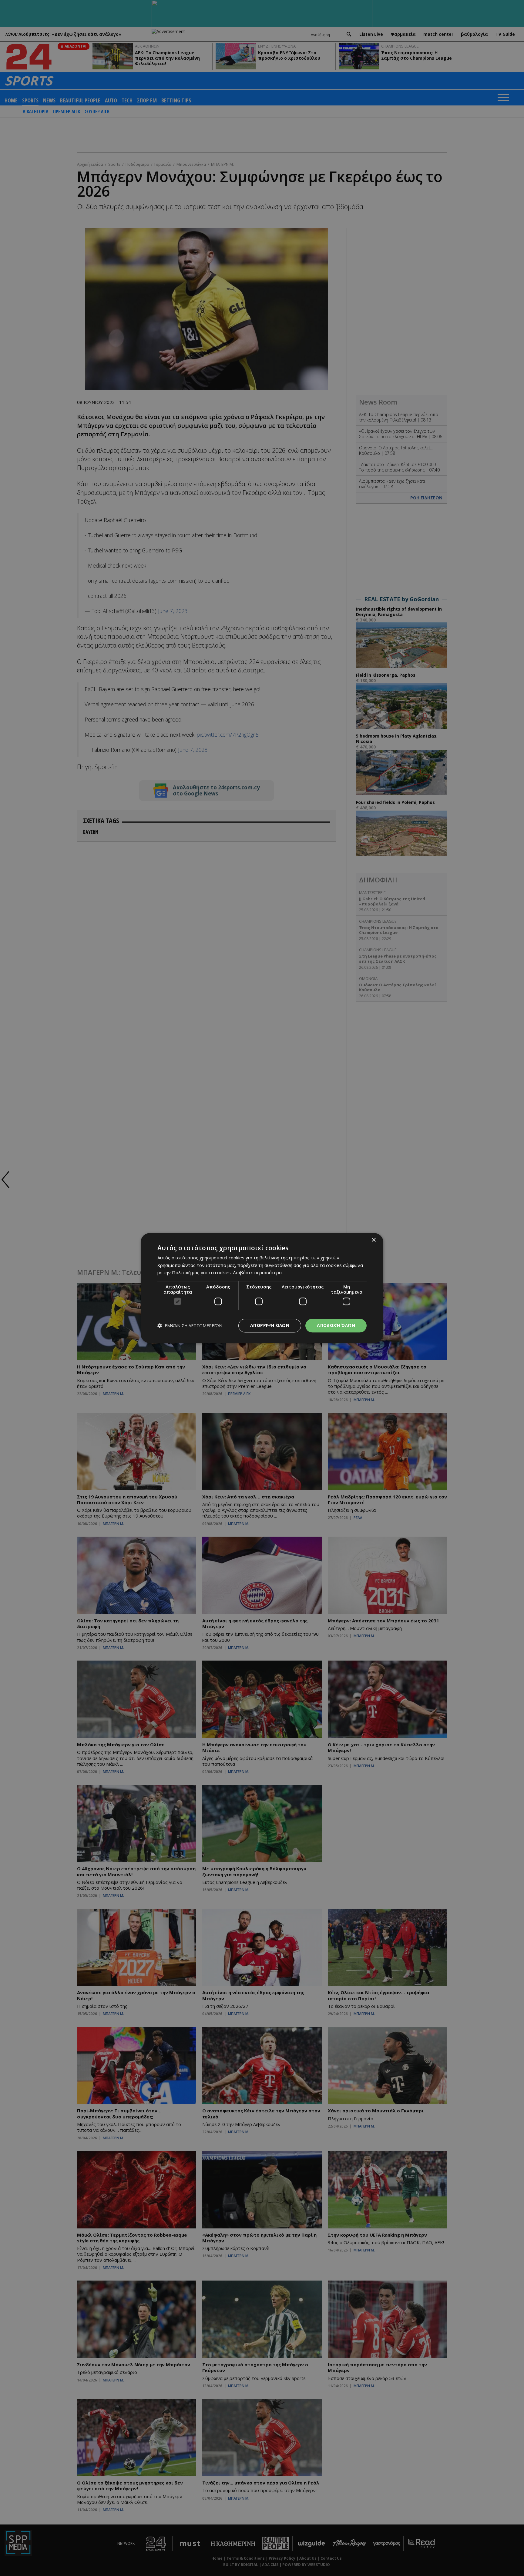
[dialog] (262, 1288)
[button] (190, 1326)
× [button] (373, 1240)
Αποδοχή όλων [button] (336, 1325)
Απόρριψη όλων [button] (270, 1325)
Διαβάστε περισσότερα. (258, 1273)
